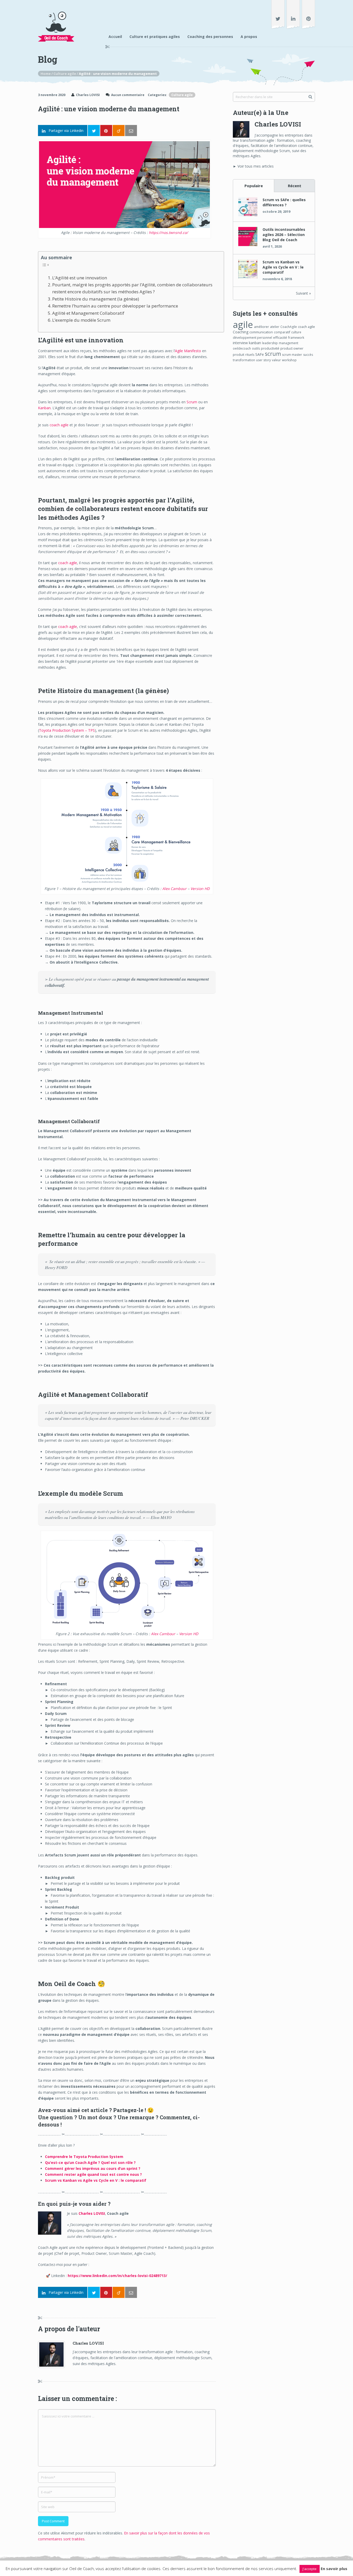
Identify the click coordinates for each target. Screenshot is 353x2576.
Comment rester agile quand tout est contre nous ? (93, 2174)
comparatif (282, 332)
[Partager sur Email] (131, 131)
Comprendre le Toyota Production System (84, 2157)
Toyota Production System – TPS (67, 730)
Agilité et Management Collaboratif (88, 313)
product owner (292, 348)
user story (263, 360)
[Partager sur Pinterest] (106, 131)
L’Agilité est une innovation (80, 278)
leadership (270, 343)
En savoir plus (334, 2569)
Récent (295, 186)
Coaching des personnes (210, 37)
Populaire (254, 186)
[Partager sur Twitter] (94, 131)
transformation (244, 360)
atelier (275, 327)
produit (239, 355)
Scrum (192, 402)
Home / (47, 74)
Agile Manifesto (188, 351)
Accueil (115, 37)
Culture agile (182, 95)
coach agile (59, 425)
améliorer (262, 327)
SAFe (260, 354)
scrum (273, 354)
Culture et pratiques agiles (155, 37)
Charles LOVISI (88, 95)
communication (261, 332)
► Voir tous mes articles (253, 166)
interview (240, 343)
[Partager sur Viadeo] (119, 131)
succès (308, 355)
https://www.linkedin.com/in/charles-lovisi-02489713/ (117, 2276)
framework (296, 338)
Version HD (200, 889)
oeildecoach (242, 348)
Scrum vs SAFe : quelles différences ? (284, 202)
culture (296, 332)
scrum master (292, 355)
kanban (255, 343)
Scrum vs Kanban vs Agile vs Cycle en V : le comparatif (96, 2180)
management (289, 343)
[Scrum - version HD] (127, 1628)
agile (243, 324)
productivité (270, 348)
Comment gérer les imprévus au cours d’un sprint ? (93, 2168)
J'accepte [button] (310, 2569)
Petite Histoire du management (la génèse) (96, 299)
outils (256, 348)
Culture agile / (66, 74)
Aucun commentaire (128, 95)
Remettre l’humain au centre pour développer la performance (115, 306)
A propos (249, 37)
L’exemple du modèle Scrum (81, 320)
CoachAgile (289, 327)
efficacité (280, 337)
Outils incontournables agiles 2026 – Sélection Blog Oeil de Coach (284, 235)
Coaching (241, 332)
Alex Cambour (174, 889)
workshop (289, 360)
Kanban (44, 408)
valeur (276, 360)
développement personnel (252, 338)
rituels (250, 355)
